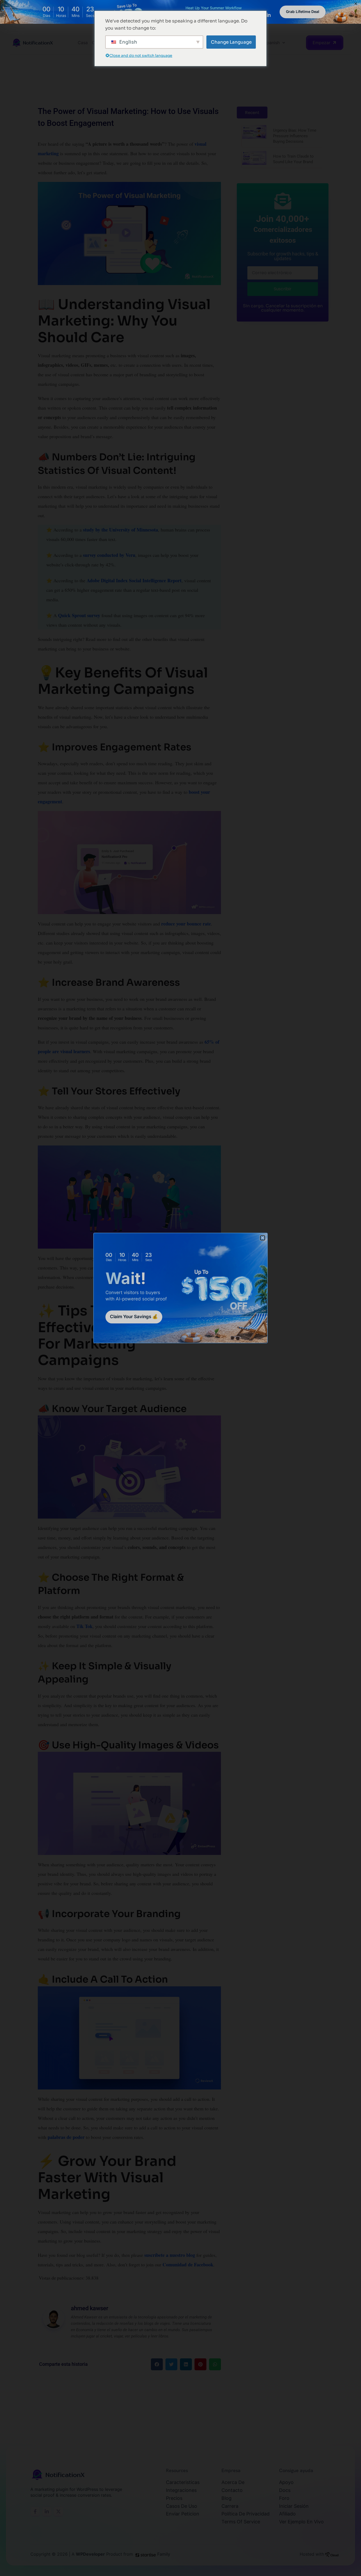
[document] (181, 1288)
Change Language (231, 42)
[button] (263, 1238)
